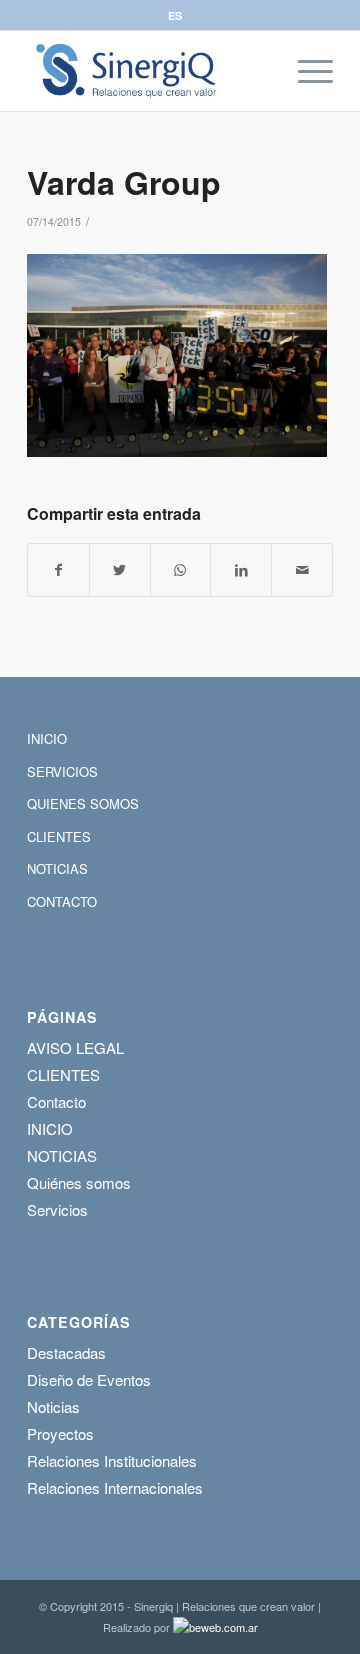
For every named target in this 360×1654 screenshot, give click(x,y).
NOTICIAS (57, 868)
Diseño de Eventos (89, 1379)
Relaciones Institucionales (112, 1460)
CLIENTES (59, 836)
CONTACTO (62, 901)
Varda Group (124, 182)
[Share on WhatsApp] (181, 570)
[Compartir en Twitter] (120, 570)
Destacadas (66, 1352)
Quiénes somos (79, 1182)
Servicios (57, 1209)
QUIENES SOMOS (83, 803)
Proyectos (60, 1433)
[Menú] (305, 71)
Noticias (53, 1406)
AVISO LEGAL (75, 1047)
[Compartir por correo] (302, 570)
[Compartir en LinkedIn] (241, 570)
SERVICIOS (62, 771)
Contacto (56, 1101)
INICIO (47, 738)
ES (175, 15)
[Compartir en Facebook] (58, 570)
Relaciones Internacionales (115, 1487)
